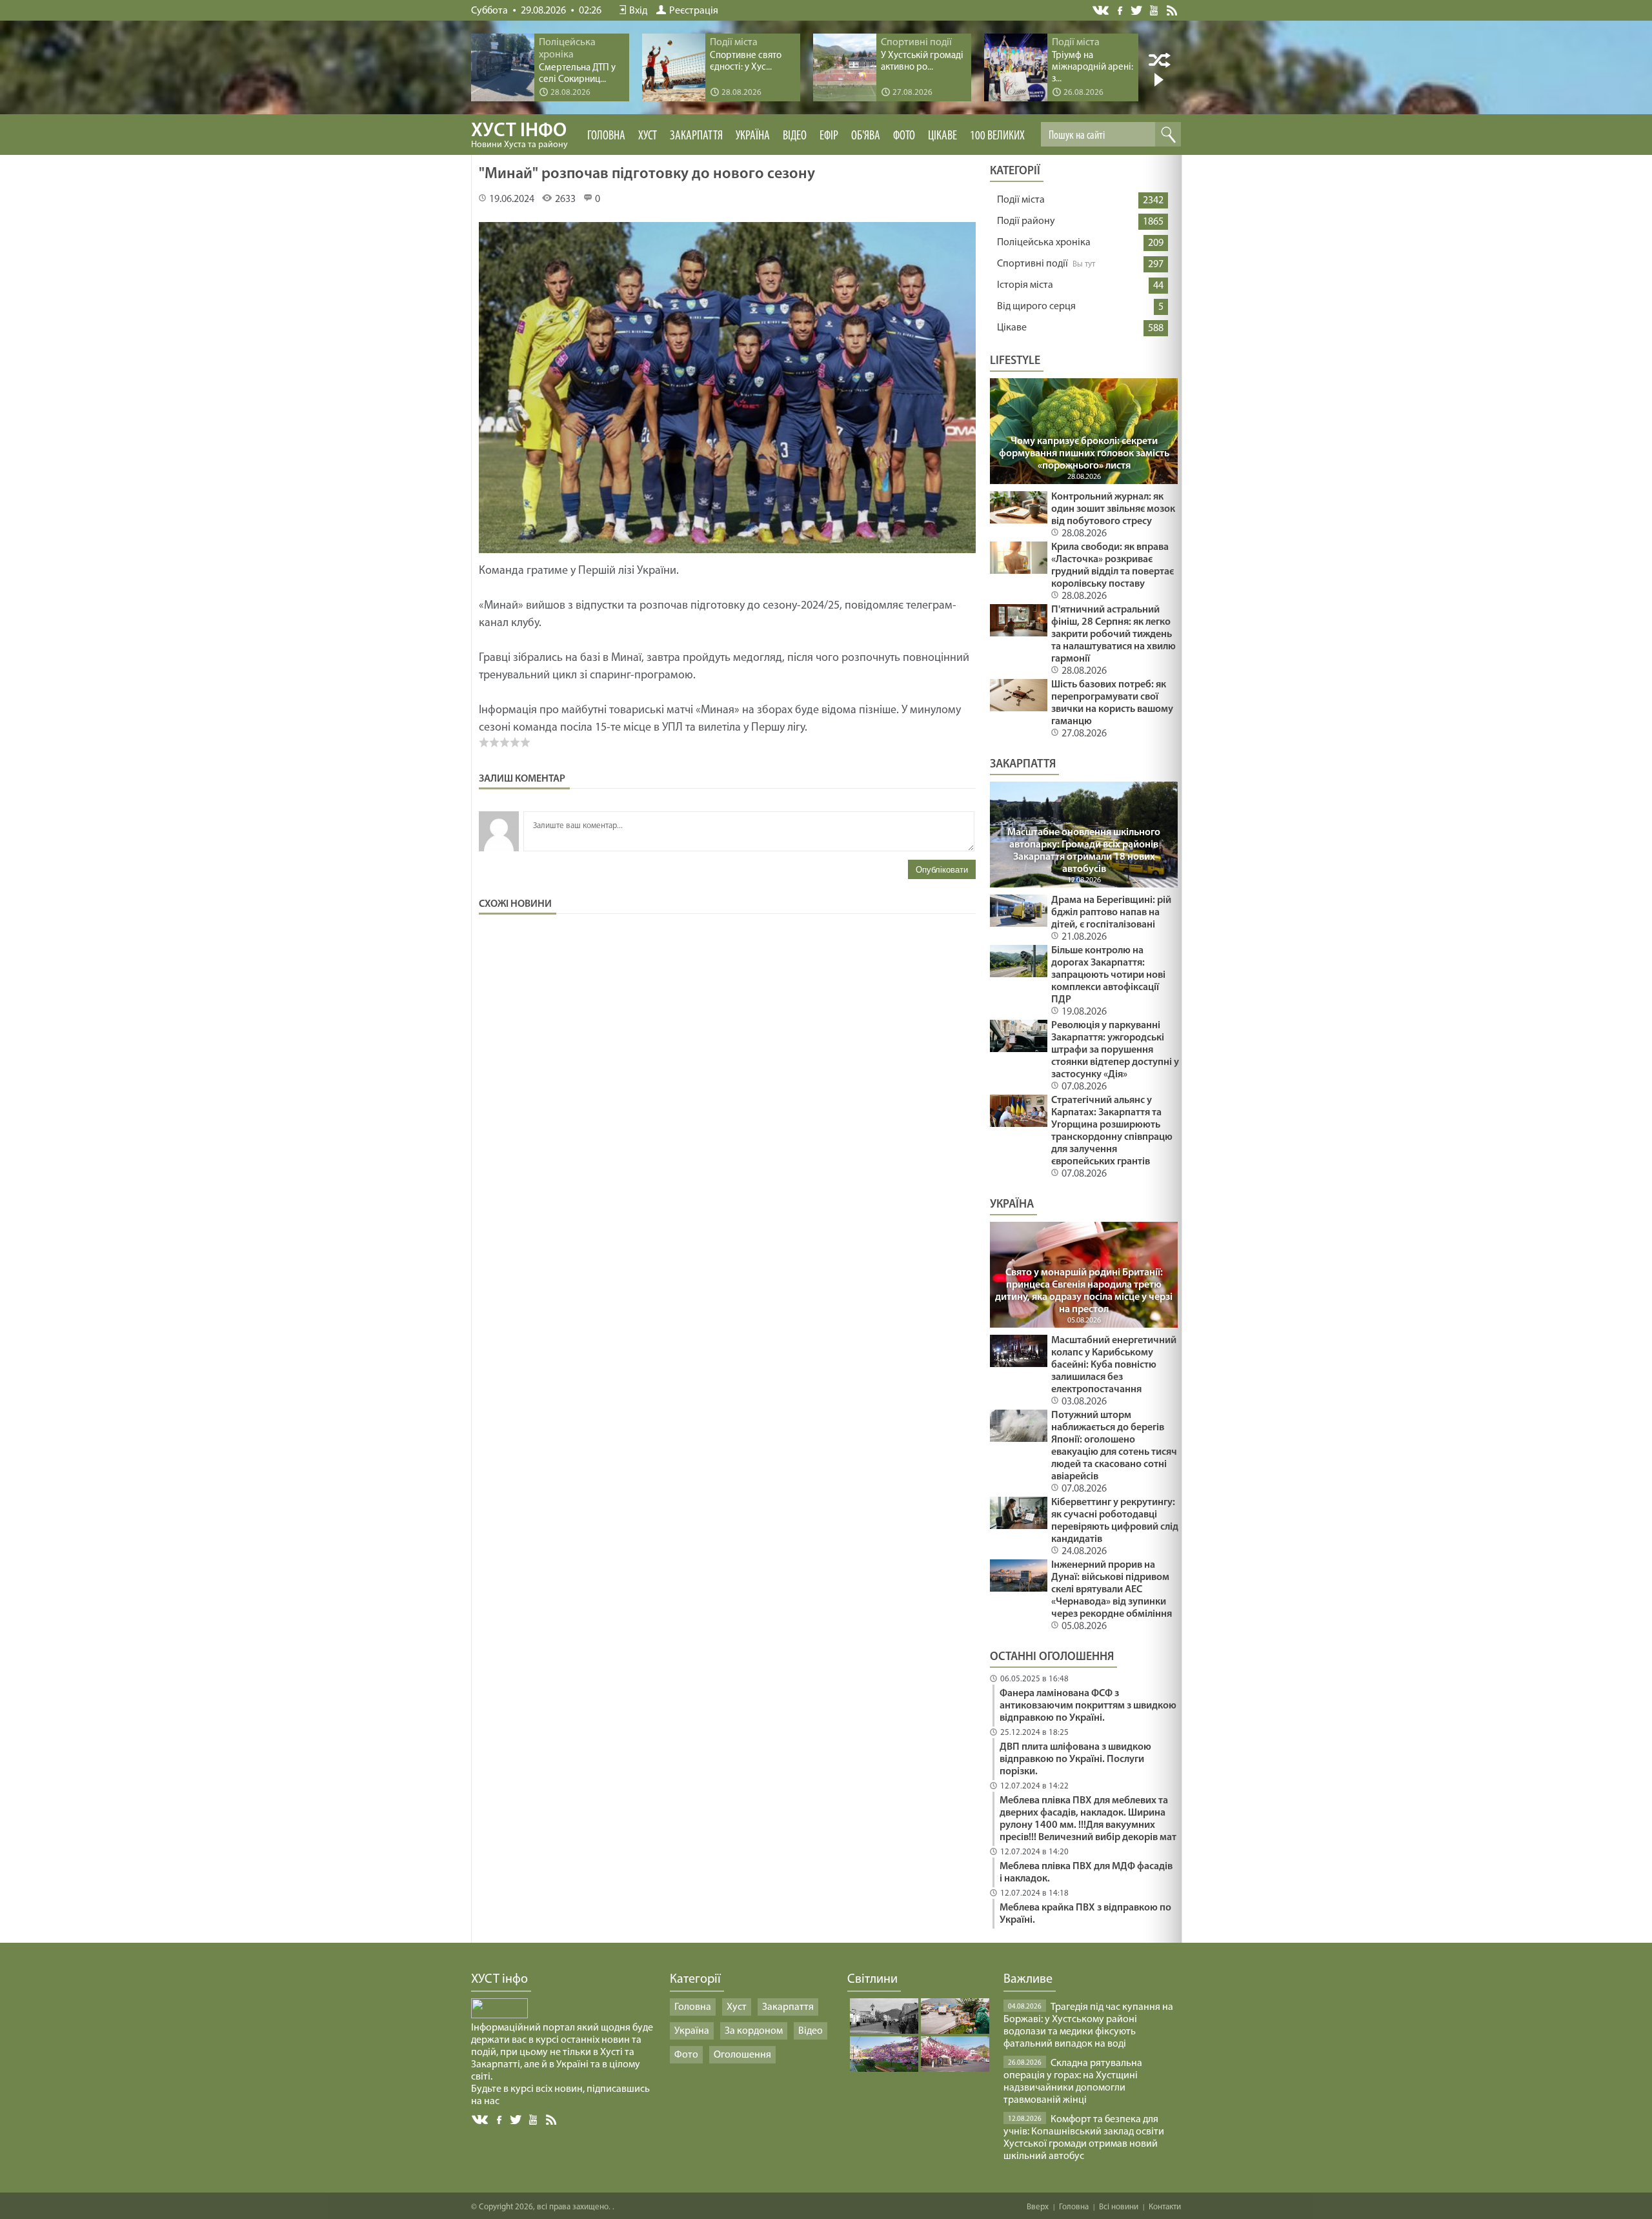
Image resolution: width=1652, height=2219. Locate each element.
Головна (606, 136)
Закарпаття (696, 136)
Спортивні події (1032, 264)
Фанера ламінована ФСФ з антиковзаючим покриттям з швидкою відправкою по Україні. (1088, 1706)
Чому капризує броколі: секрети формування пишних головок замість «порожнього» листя (1084, 454)
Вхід (638, 11)
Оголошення (742, 2055)
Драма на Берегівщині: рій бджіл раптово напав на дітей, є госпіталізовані (1111, 913)
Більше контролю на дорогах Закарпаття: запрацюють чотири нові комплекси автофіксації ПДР (1108, 975)
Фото (904, 136)
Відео (795, 136)
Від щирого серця (1036, 307)
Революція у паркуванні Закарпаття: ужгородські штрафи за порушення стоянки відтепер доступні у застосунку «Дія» (1115, 1050)
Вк (481, 2120)
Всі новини (1119, 2207)
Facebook (1121, 9)
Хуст (648, 136)
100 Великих (997, 136)
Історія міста (1025, 285)
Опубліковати (942, 870)
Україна (753, 136)
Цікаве (942, 136)
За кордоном (754, 2031)
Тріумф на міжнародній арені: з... (1093, 67)
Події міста (1021, 200)
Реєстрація (694, 11)
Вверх (1038, 2207)
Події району (1026, 221)
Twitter (1137, 10)
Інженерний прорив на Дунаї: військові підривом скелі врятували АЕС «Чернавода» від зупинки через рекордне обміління (1112, 1590)
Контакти (1165, 2207)
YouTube (1155, 10)
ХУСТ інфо (519, 136)
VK (1102, 11)
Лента (1174, 10)
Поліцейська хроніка (1044, 243)
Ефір (829, 136)
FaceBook (500, 2119)
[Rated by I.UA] (499, 2016)
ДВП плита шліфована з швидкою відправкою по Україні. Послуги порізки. (1075, 1759)
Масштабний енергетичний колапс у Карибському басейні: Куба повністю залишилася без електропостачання (1114, 1365)
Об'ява (866, 136)
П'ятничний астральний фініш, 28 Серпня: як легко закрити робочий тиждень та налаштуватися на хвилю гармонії (1113, 634)
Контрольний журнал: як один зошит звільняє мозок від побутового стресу (1113, 509)
